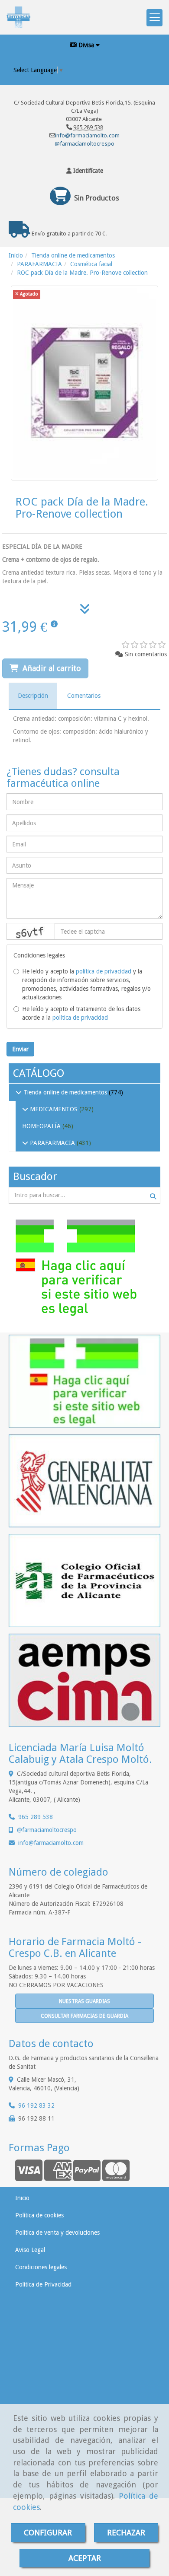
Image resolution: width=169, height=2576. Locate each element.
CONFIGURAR (48, 2533)
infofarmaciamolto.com (51, 1843)
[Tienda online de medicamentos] (19, 1092)
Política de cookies (39, 2215)
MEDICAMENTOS (54, 1109)
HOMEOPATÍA (42, 1126)
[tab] (33, 696)
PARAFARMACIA (52, 1143)
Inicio (22, 2198)
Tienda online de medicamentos (65, 1092)
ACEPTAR (85, 2558)
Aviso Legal (30, 2250)
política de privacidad (104, 971)
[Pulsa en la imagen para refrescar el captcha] (31, 931)
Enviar (20, 1049)
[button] (84, 171)
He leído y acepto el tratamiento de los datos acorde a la (81, 1013)
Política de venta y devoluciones (57, 2233)
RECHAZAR (126, 2533)
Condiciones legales (41, 2267)
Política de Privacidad (43, 2284)
